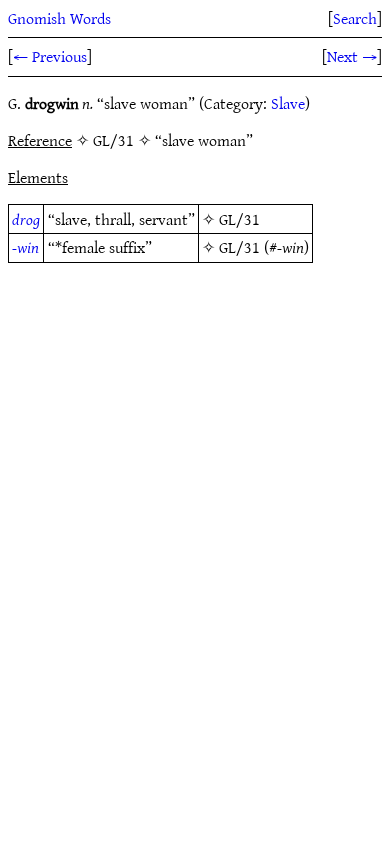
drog (26, 219)
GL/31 (239, 219)
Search (355, 18)
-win (25, 247)
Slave (288, 103)
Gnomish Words (59, 18)
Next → (352, 56)
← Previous (50, 56)
